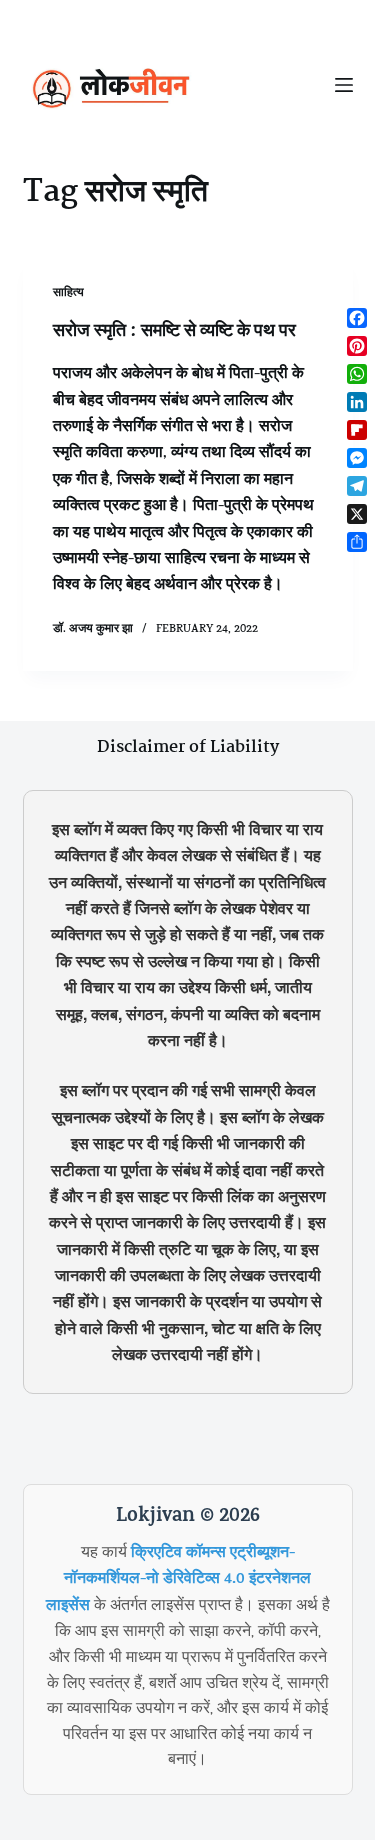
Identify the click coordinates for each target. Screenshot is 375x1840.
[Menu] (344, 85)
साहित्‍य (68, 294)
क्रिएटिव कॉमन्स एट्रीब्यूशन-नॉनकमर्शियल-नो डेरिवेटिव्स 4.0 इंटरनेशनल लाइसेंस (179, 1580)
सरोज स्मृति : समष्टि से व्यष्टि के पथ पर (174, 331)
